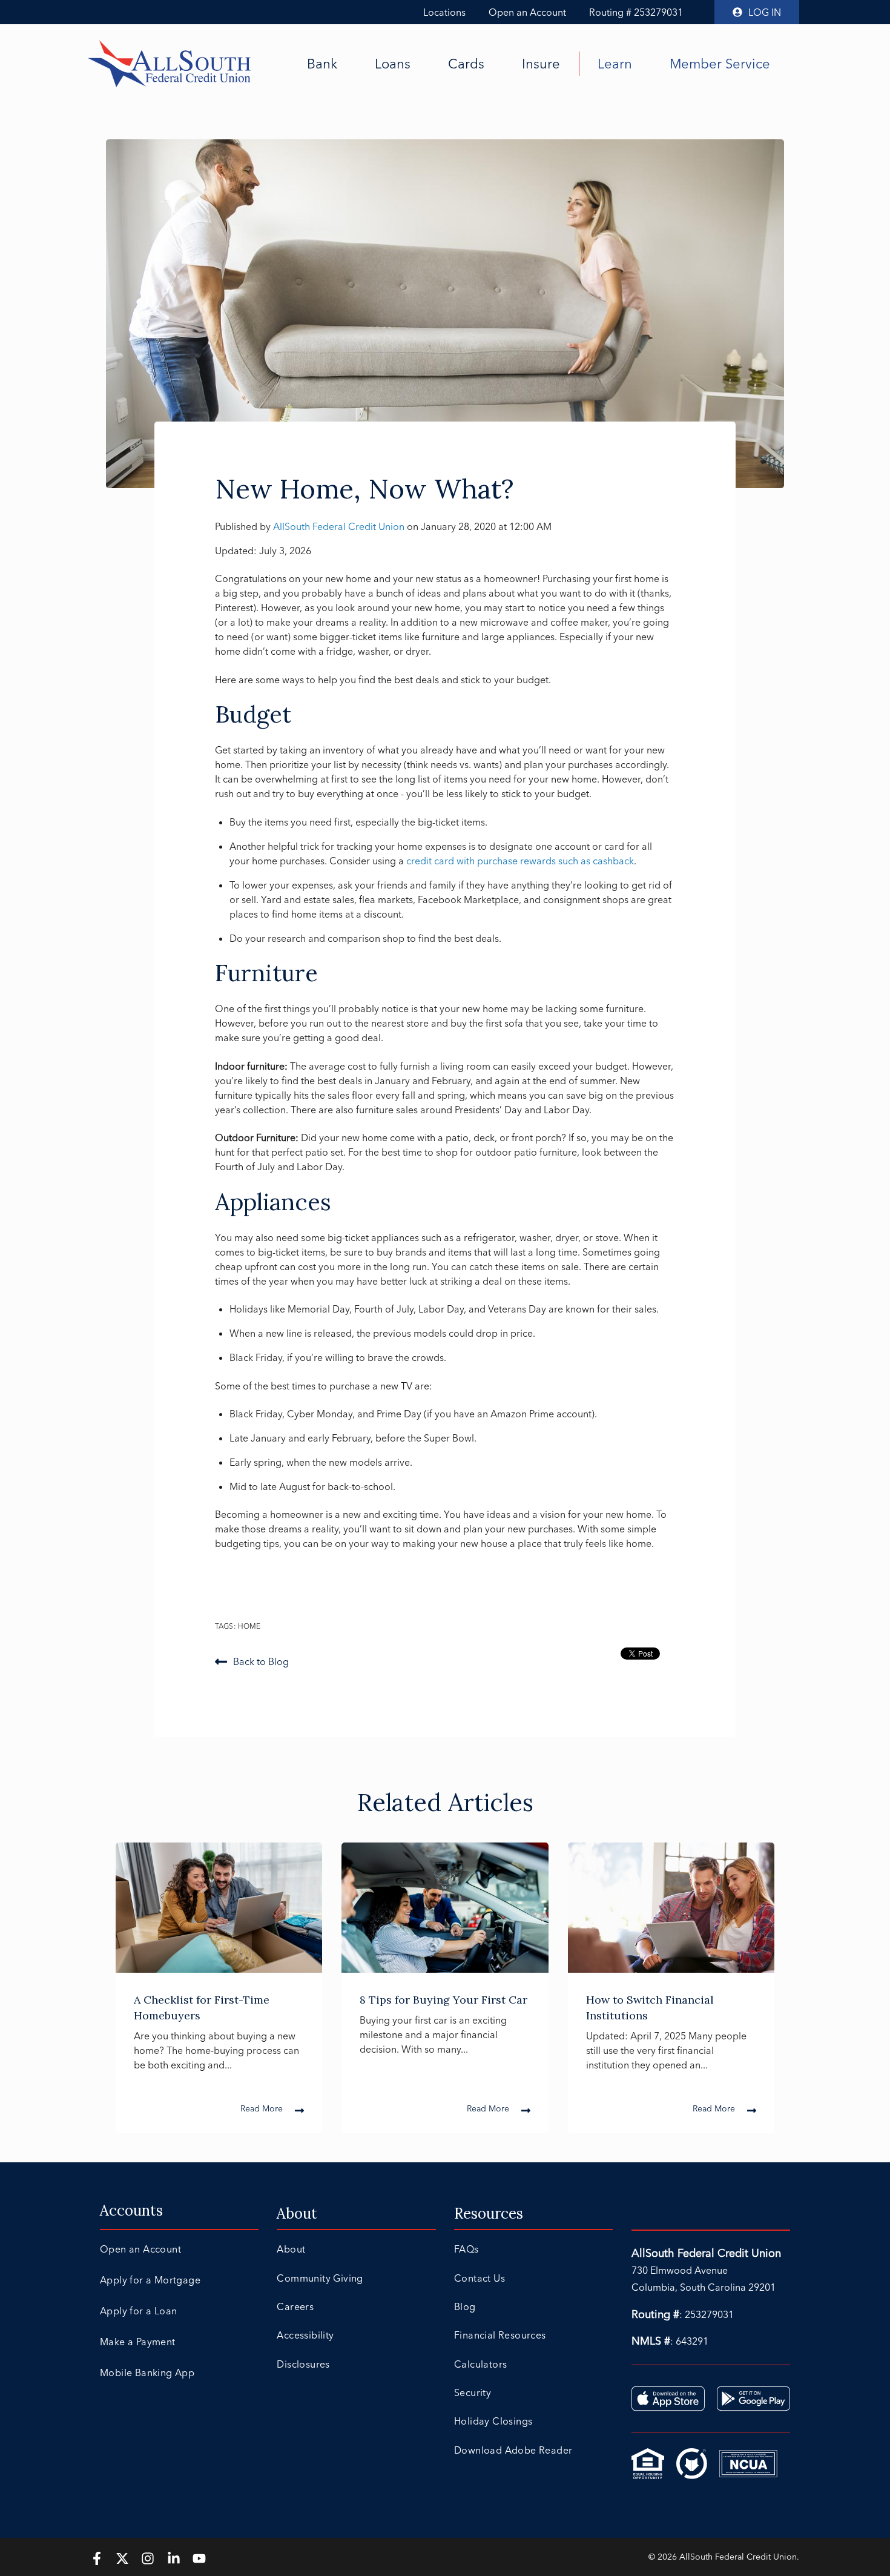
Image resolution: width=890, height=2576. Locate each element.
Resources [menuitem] (489, 2213)
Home (249, 1626)
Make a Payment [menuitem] (138, 2342)
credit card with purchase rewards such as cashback (520, 861)
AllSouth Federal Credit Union (340, 526)
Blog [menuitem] (465, 2306)
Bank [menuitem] (322, 64)
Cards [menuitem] (466, 64)
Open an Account (527, 12)
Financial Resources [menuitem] (500, 2335)
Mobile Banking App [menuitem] (147, 2372)
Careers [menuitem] (295, 2306)
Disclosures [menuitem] (303, 2364)
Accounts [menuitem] (131, 2210)
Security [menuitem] (473, 2392)
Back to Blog (261, 1661)
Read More (262, 2108)
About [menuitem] (297, 2213)
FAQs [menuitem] (466, 2249)
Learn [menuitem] (615, 64)
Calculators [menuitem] (480, 2364)
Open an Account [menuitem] (140, 2249)
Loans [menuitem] (393, 64)
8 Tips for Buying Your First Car (443, 2000)
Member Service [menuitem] (720, 64)
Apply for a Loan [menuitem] (138, 2311)
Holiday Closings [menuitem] (493, 2421)
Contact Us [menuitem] (480, 2278)
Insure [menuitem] (541, 64)
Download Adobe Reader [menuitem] (513, 2450)
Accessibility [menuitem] (305, 2335)
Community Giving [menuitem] (320, 2278)
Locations (444, 12)
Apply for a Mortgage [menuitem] (150, 2280)
